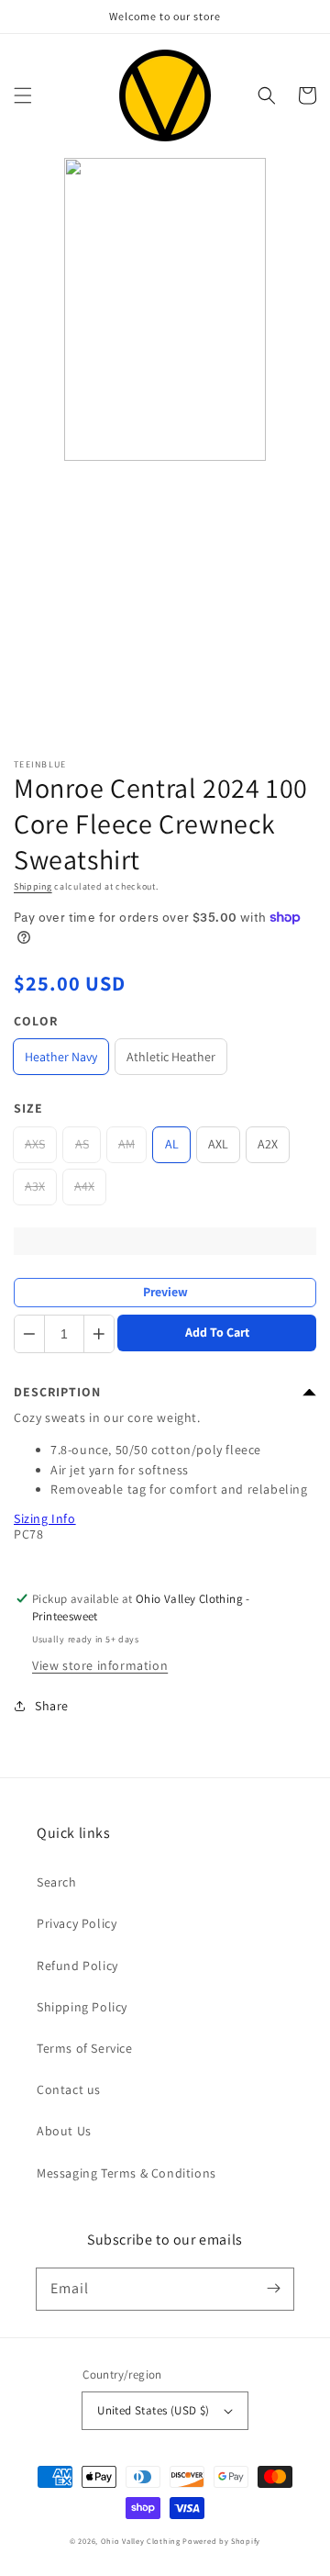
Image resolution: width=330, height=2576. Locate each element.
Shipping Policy (82, 2007)
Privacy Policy (77, 1923)
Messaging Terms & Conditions (126, 2173)
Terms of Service (85, 2048)
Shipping (33, 886)
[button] (23, 95)
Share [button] (52, 1706)
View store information (100, 1665)
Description (57, 1392)
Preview (165, 1292)
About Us (64, 2131)
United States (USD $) (153, 2410)
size (28, 1108)
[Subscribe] (273, 2289)
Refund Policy (77, 1966)
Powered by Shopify (221, 2541)
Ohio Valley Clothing (141, 2541)
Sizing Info (45, 1518)
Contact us (69, 2089)
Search (57, 1882)
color (36, 1021)
